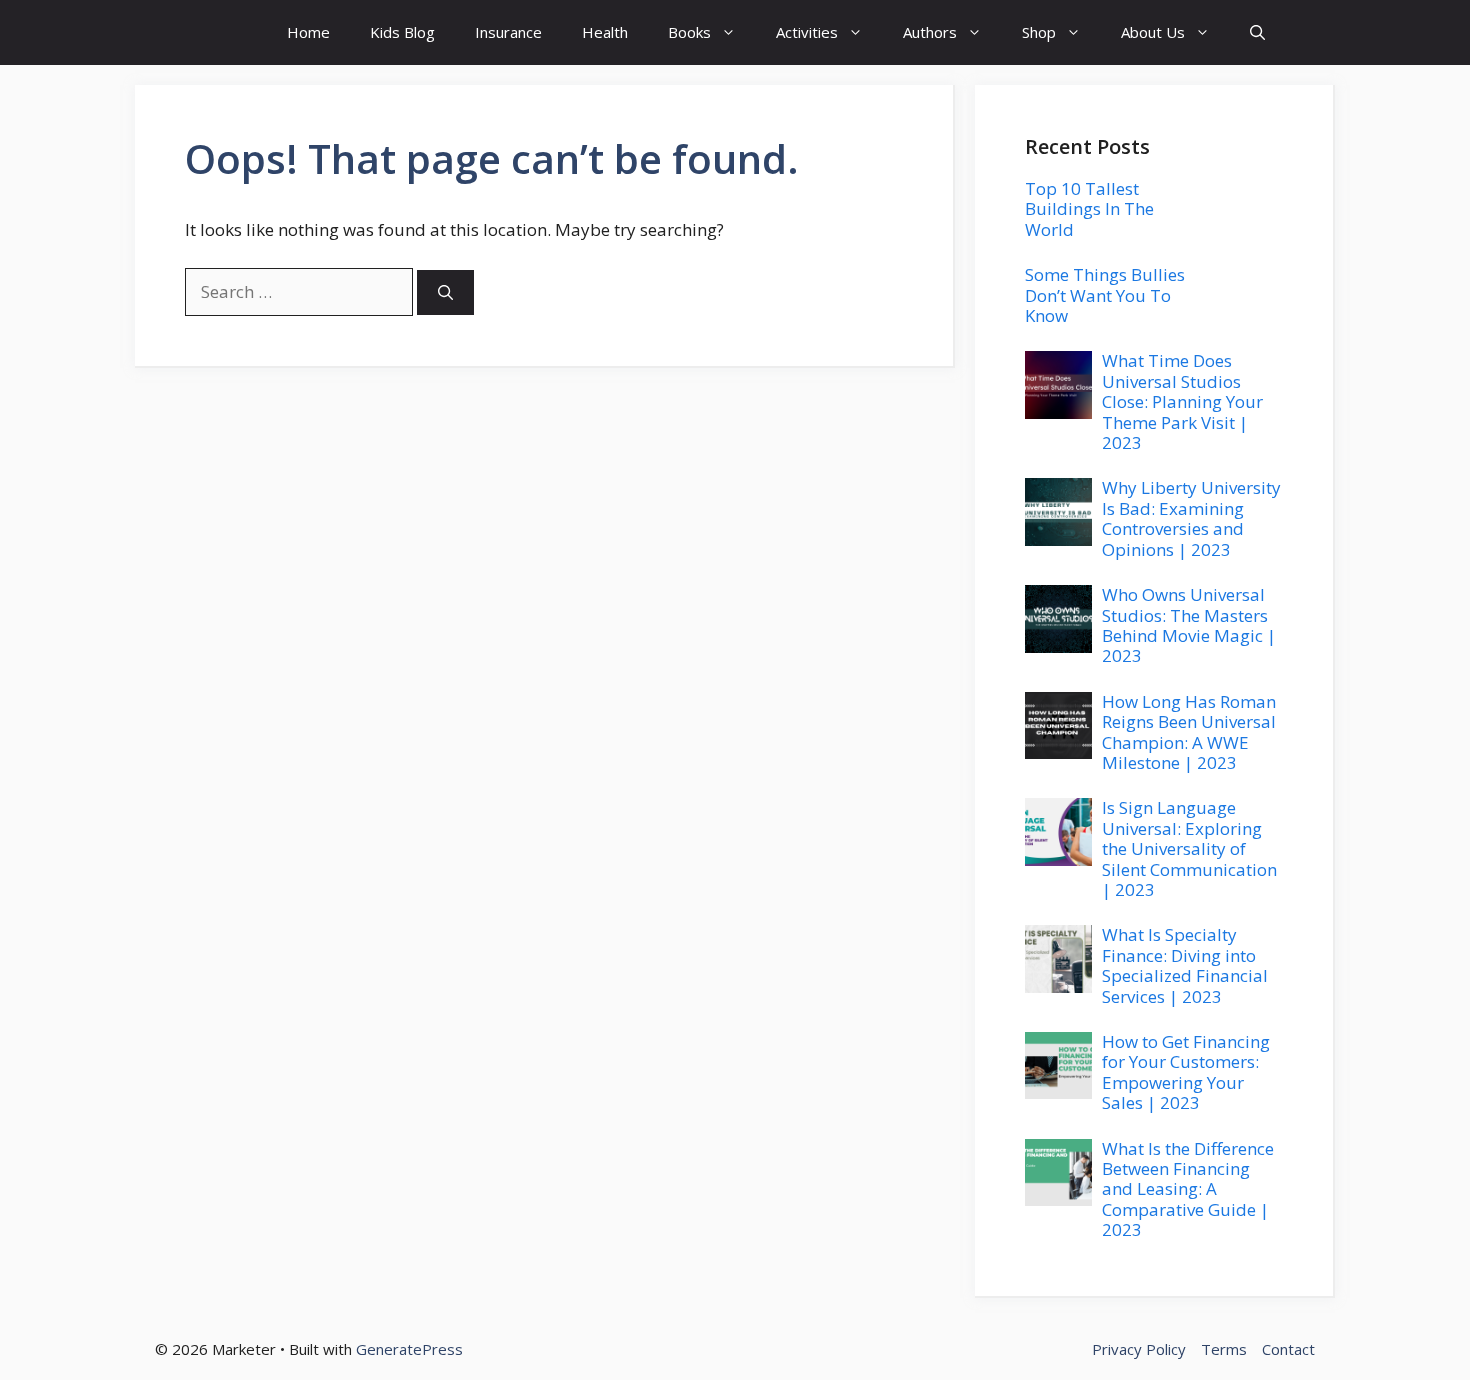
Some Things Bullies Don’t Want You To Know (1105, 295)
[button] (1257, 32)
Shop (1039, 32)
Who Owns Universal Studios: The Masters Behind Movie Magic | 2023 (1189, 625)
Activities (807, 32)
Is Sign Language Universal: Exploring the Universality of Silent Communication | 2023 (1189, 848)
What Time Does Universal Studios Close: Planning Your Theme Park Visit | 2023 (1182, 401)
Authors (930, 32)
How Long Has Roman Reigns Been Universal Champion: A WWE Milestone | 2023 (1189, 732)
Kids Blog (402, 32)
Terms (1224, 1349)
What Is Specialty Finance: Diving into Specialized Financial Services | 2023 (1185, 965)
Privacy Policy (1139, 1349)
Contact (1288, 1349)
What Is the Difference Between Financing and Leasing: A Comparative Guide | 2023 (1188, 1189)
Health (605, 32)
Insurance (508, 32)
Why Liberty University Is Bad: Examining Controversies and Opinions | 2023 (1191, 518)
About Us (1153, 32)
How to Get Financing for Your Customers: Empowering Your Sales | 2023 (1186, 1072)
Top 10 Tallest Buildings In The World (1089, 209)
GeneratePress (409, 1349)
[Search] (445, 292)
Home (308, 32)
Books (689, 32)
